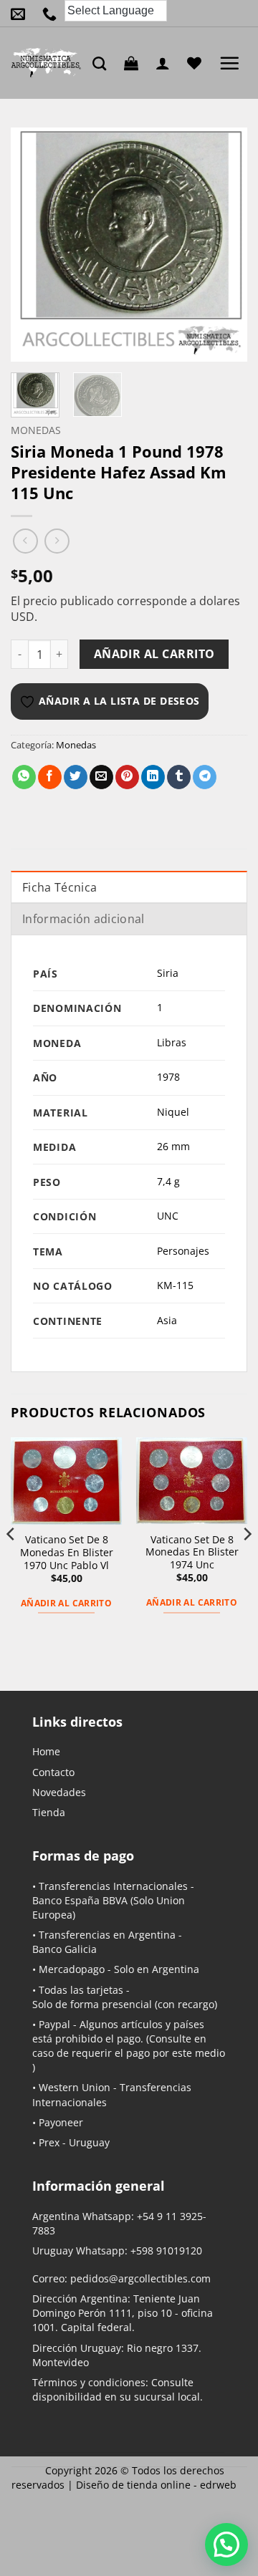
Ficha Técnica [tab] (59, 887)
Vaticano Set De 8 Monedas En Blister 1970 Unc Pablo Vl (67, 1552)
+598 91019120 (166, 2251)
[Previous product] (57, 541)
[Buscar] (103, 63)
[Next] (224, 245)
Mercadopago (72, 1969)
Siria (168, 973)
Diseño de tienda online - (156, 2485)
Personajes (183, 1251)
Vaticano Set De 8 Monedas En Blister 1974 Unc (192, 1552)
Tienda (49, 1812)
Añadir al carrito (154, 654)
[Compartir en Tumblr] (179, 777)
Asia (167, 1320)
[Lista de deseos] (198, 63)
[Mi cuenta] (166, 63)
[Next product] (25, 541)
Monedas (36, 430)
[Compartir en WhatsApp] (24, 777)
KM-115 (175, 1285)
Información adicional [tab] (83, 919)
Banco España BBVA (80, 1900)
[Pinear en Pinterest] (127, 777)
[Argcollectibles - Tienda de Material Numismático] (46, 63)
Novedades (59, 1792)
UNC (168, 1216)
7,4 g (168, 1181)
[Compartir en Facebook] (50, 777)
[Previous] (34, 245)
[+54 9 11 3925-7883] (53, 14)
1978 (168, 1077)
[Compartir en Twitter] (76, 777)
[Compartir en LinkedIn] (153, 777)
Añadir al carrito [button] (66, 1603)
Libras (172, 1042)
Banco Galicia (64, 1949)
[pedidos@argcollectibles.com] (21, 14)
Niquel (173, 1112)
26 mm (173, 1146)
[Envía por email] (101, 777)
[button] (135, 63)
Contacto (53, 1772)
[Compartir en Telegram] (205, 777)
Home (46, 1751)
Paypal (54, 2024)
